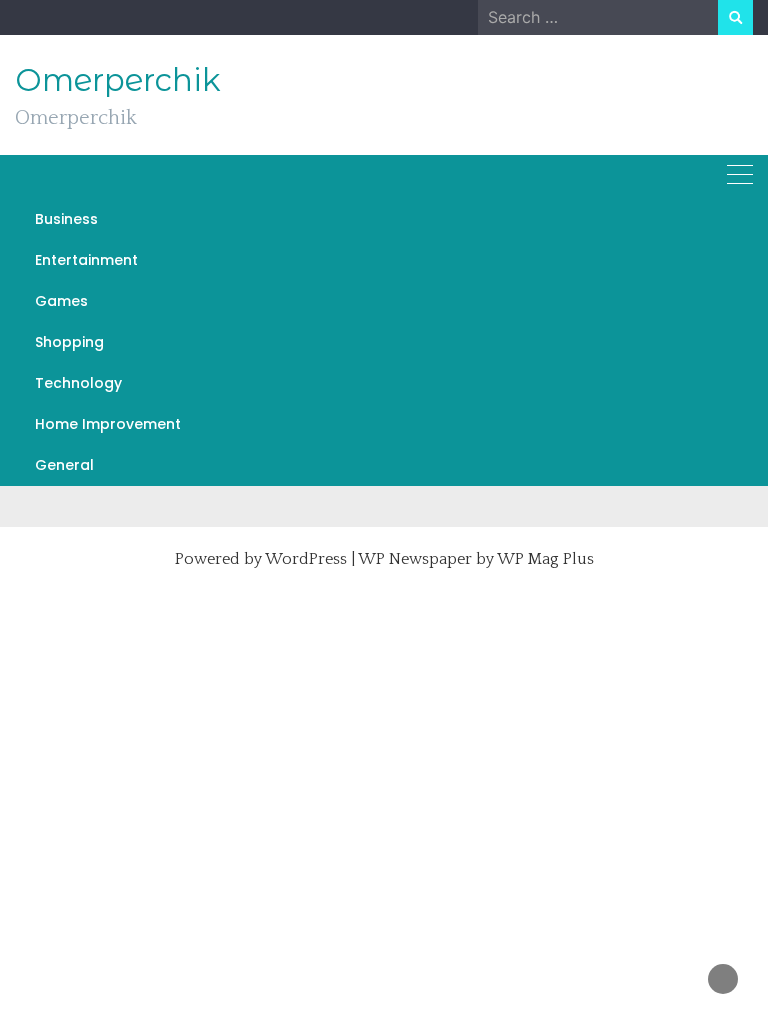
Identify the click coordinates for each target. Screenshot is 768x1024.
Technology (78, 383)
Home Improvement (108, 424)
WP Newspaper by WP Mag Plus (476, 559)
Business (66, 219)
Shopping (69, 342)
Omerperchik (118, 80)
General (64, 465)
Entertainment (86, 260)
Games (61, 301)
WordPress (306, 559)
